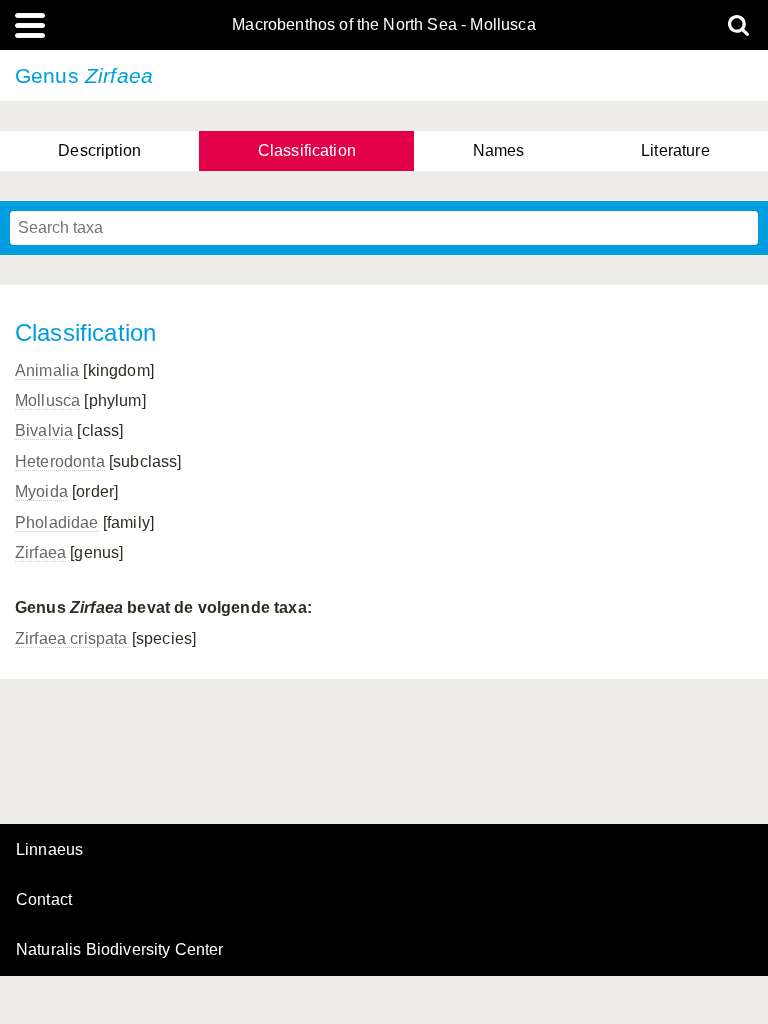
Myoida (41, 491)
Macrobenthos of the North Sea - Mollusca (383, 25)
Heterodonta (60, 461)
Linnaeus (49, 850)
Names (499, 150)
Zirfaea (40, 552)
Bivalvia (44, 430)
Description (99, 150)
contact (44, 899)
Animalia (47, 370)
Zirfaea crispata (71, 638)
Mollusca (47, 400)
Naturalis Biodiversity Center (120, 950)
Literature (675, 150)
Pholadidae (57, 522)
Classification (307, 150)
